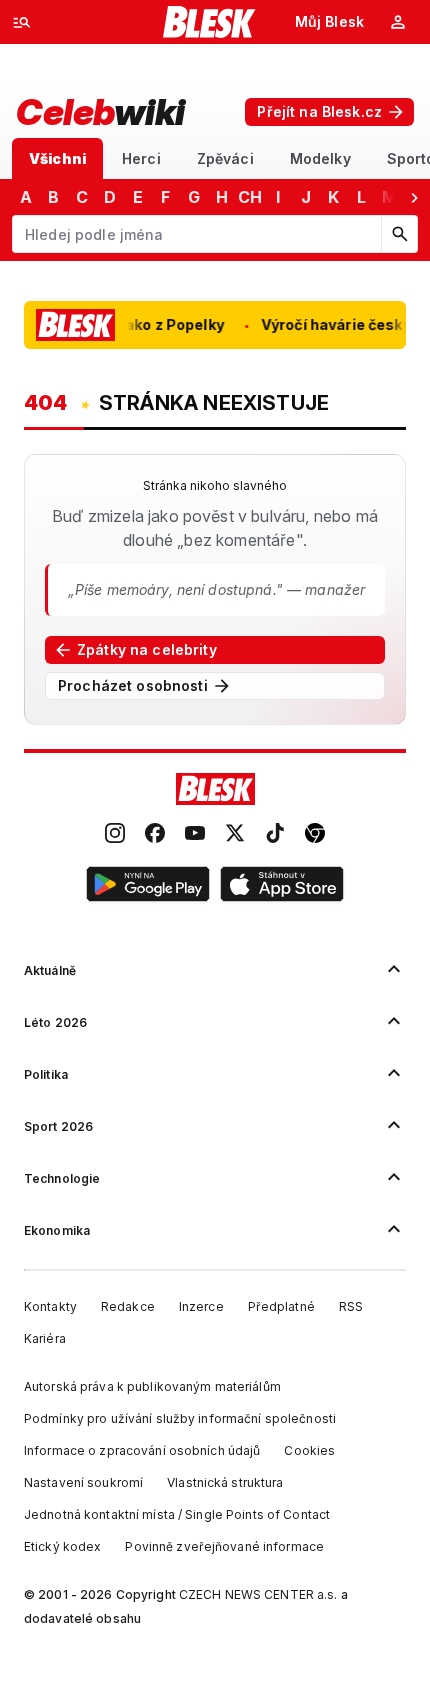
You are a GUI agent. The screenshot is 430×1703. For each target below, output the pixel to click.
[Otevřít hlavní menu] (22, 22)
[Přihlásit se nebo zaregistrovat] (398, 22)
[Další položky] (414, 197)
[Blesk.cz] (209, 22)
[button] (148, 887)
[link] (115, 835)
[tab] (57, 158)
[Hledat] (399, 234)
